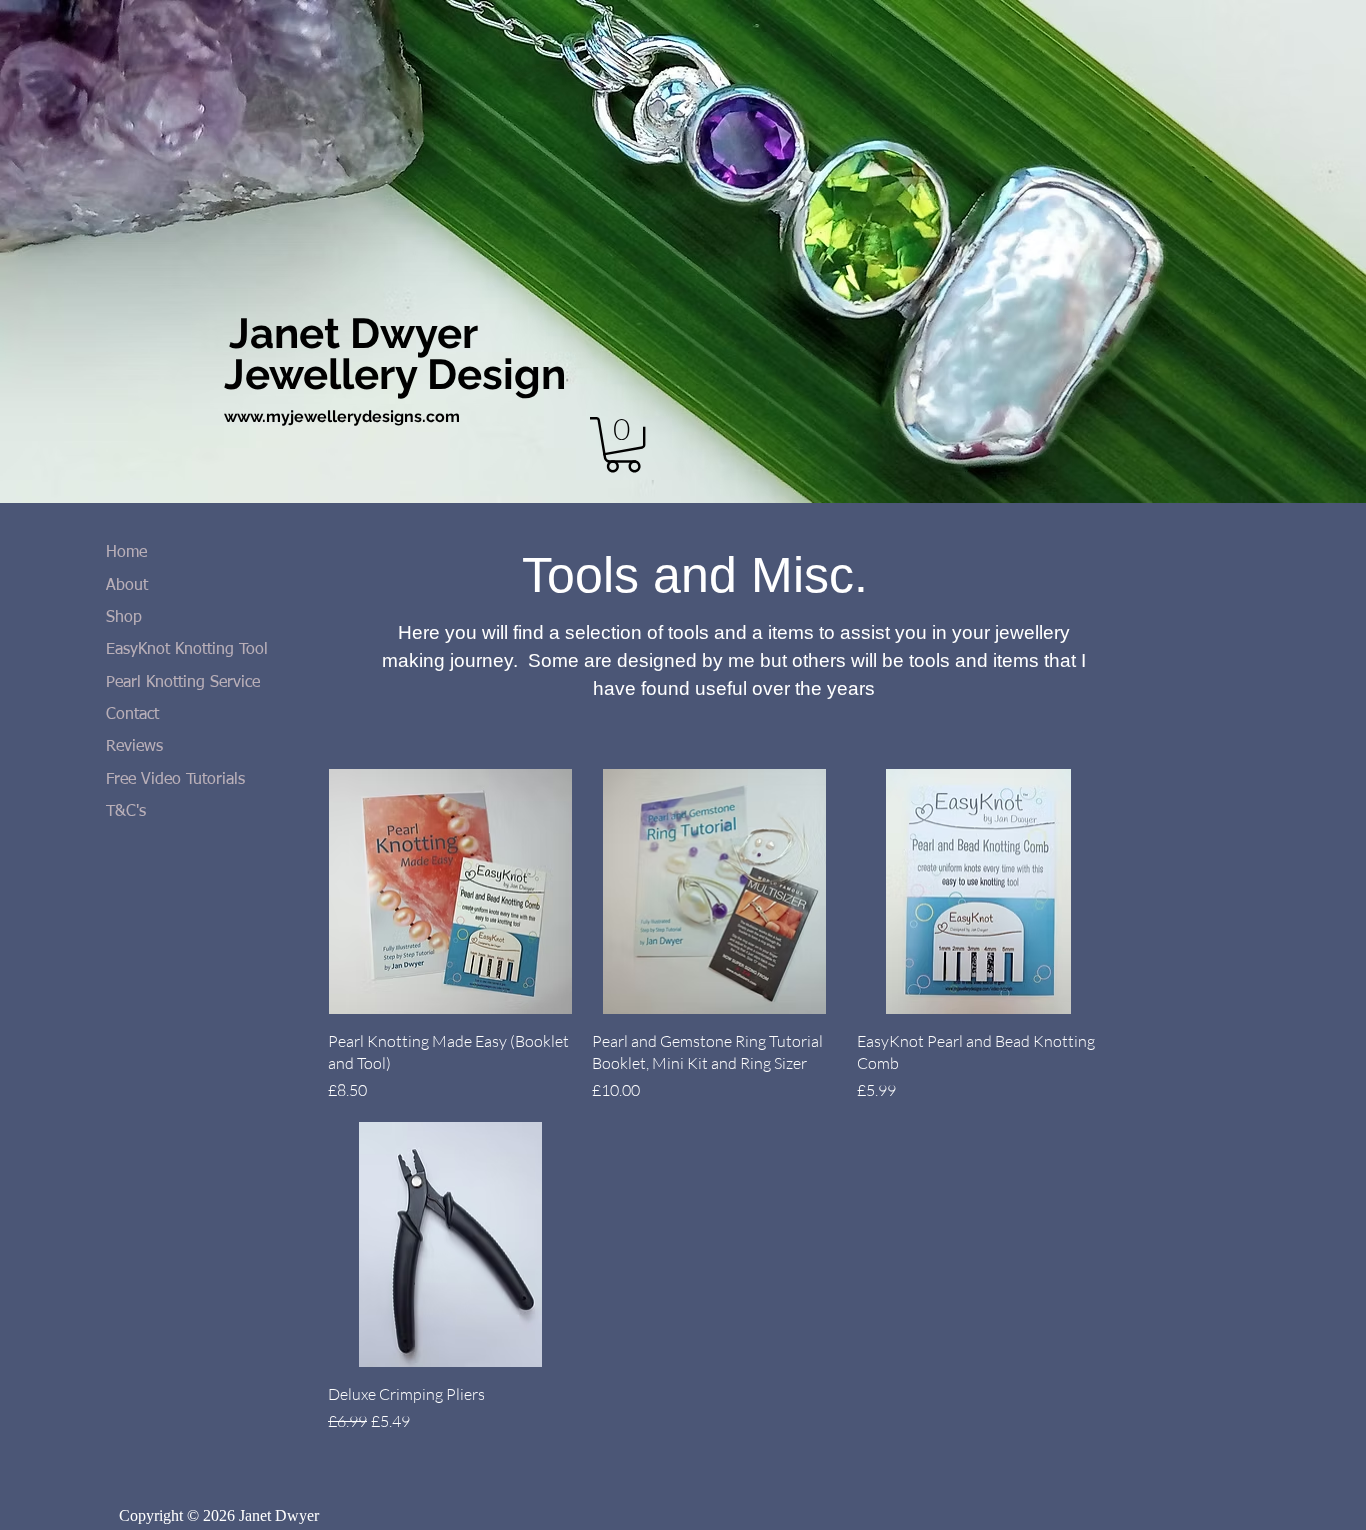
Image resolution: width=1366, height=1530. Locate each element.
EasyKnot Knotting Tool (187, 650)
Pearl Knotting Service (183, 683)
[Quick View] (450, 891)
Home (126, 553)
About (127, 586)
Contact (132, 715)
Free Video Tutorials (175, 780)
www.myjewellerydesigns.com (342, 416)
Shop (124, 618)
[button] (623, 444)
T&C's (126, 812)
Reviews (134, 747)
